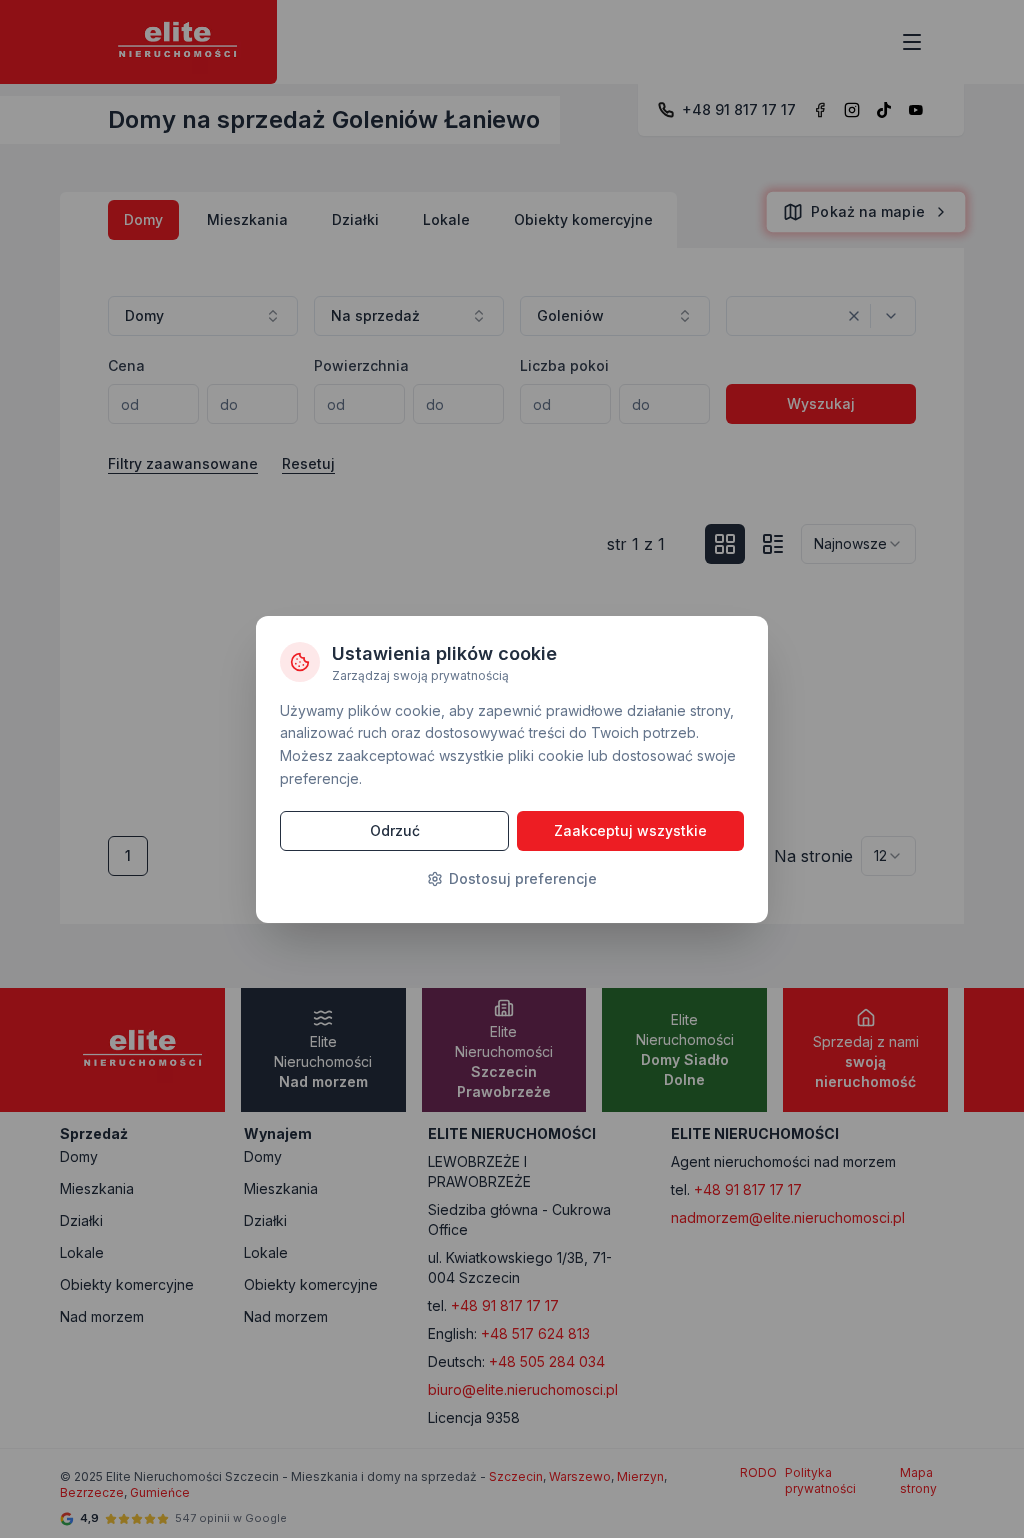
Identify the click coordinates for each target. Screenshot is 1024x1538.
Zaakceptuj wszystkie (630, 830)
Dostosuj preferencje (523, 878)
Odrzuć (395, 830)
